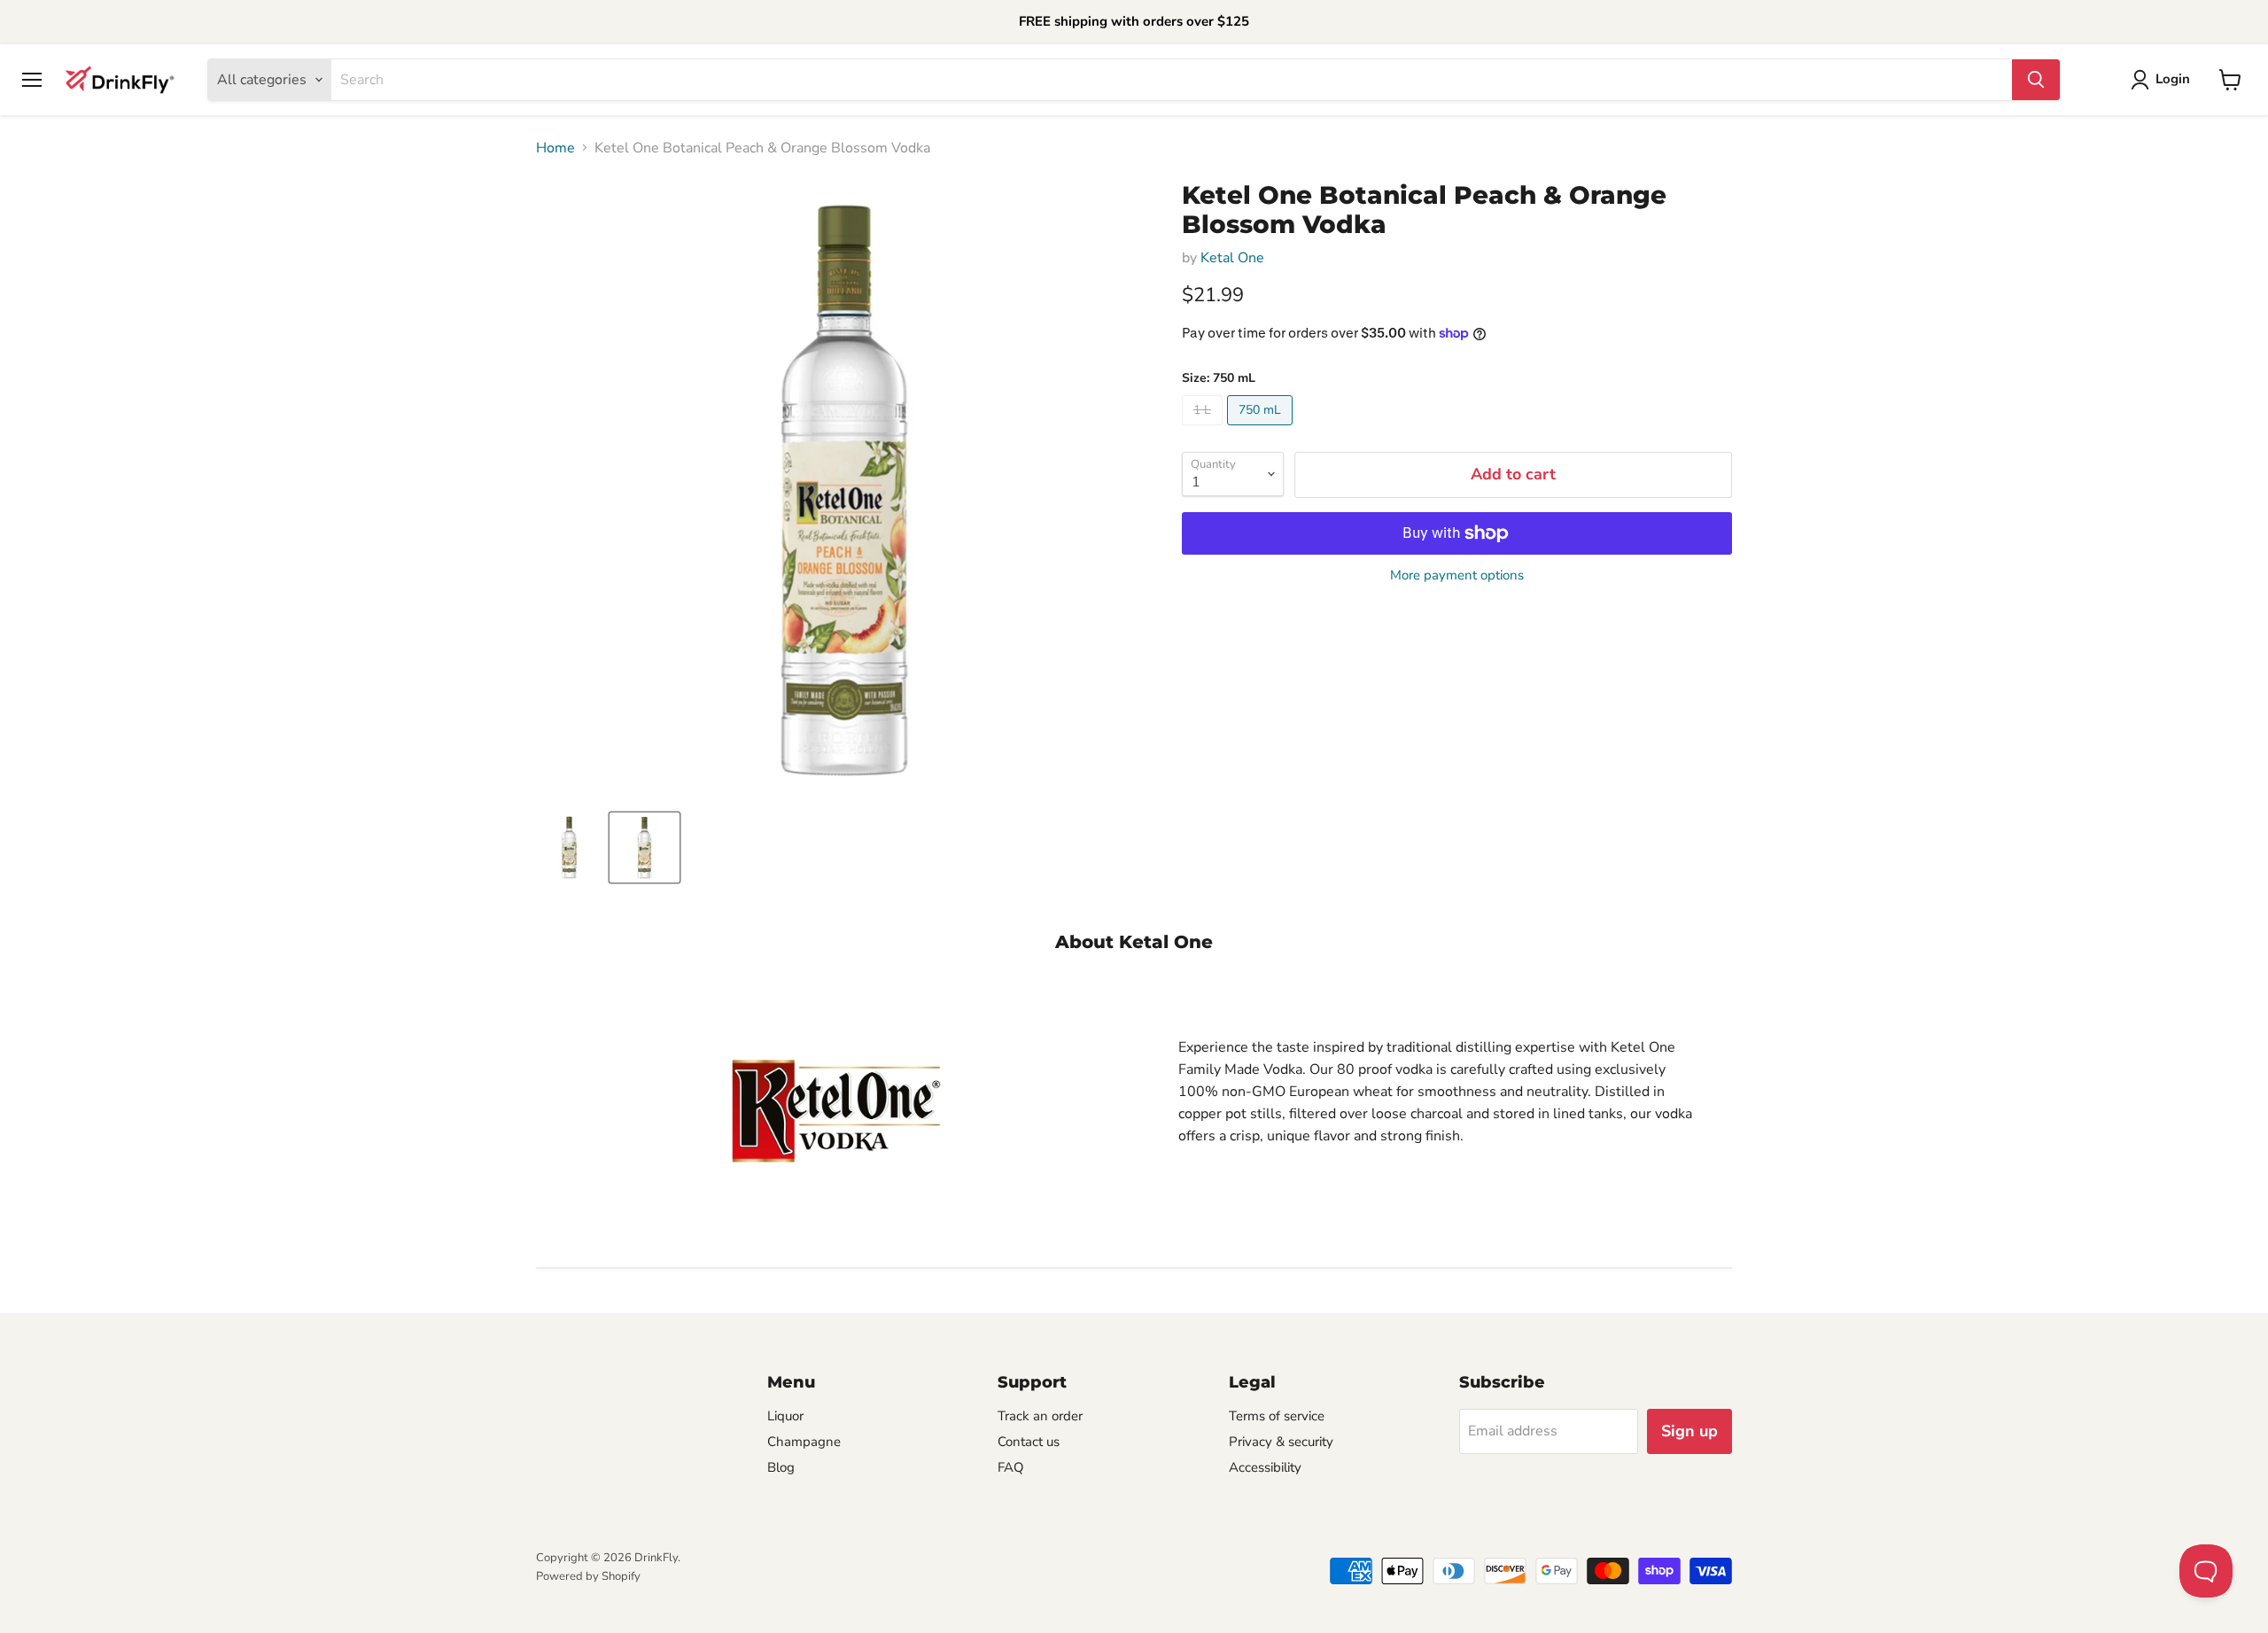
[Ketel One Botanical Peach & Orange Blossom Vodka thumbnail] (569, 848)
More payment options (1457, 575)
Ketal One (1232, 258)
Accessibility (1265, 1467)
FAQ (1011, 1467)
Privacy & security (1281, 1442)
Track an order (1040, 1416)
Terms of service (1277, 1416)
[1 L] (1204, 430)
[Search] (2036, 80)
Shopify (621, 1576)
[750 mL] (1262, 430)
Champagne (804, 1442)
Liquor (785, 1416)
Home (555, 148)
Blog (781, 1467)
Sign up (1689, 1431)
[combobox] (1172, 80)
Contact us (1029, 1442)
